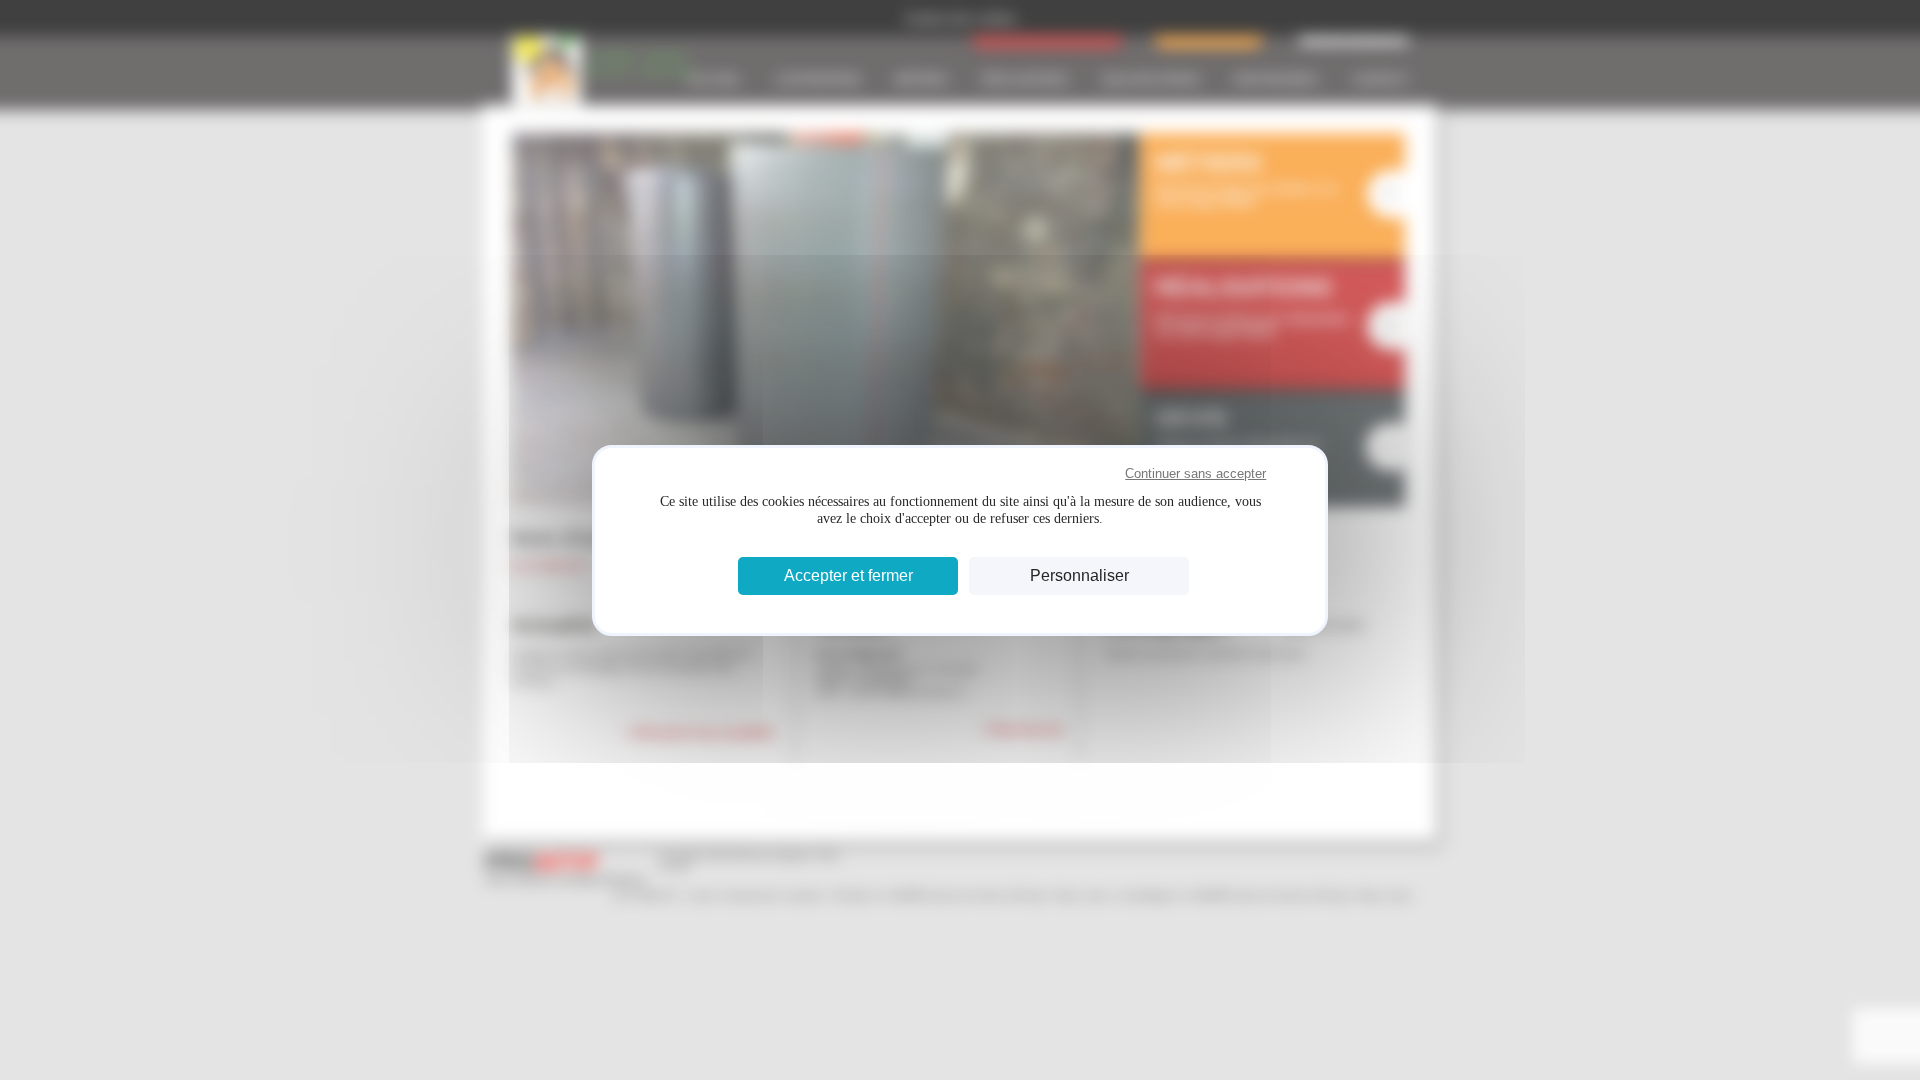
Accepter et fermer (848, 575)
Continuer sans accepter (1195, 473)
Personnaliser (1079, 575)
